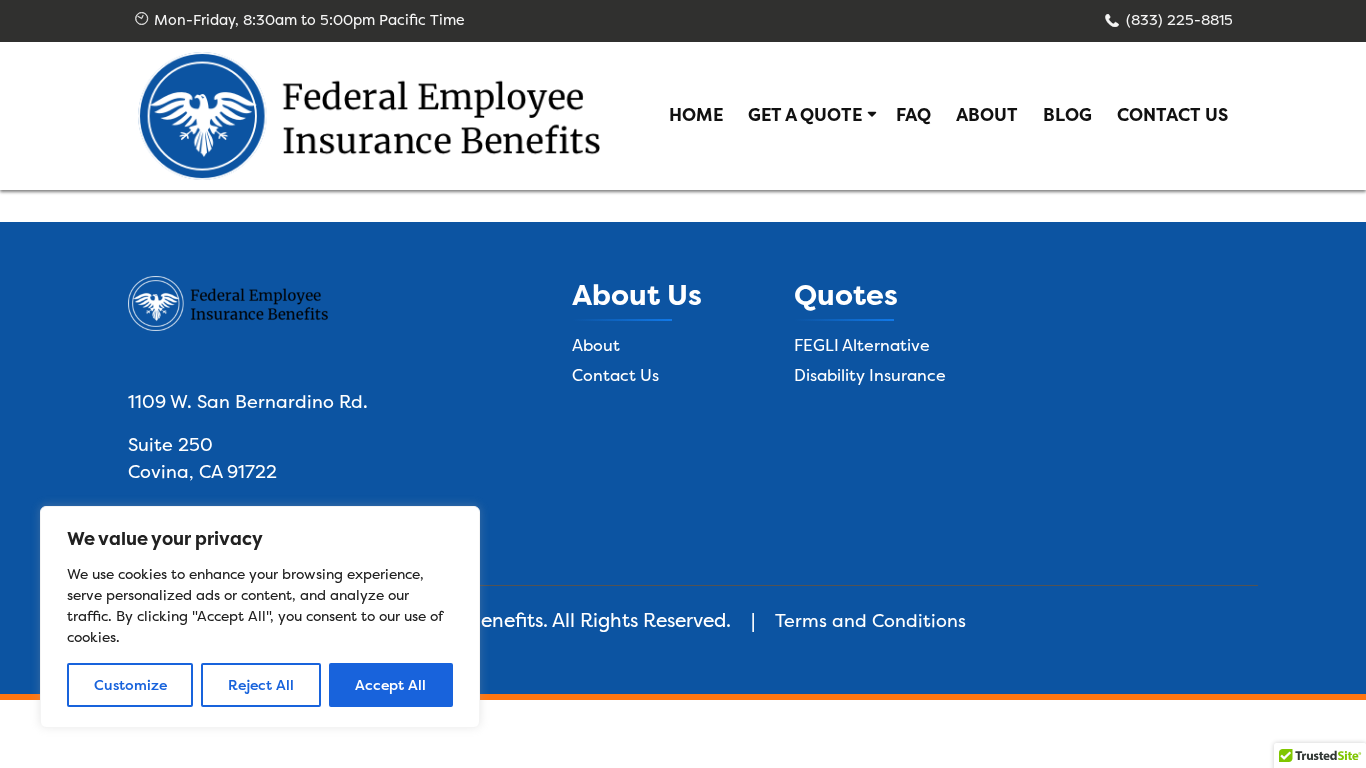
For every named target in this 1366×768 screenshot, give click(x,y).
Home (696, 115)
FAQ (913, 115)
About (987, 115)
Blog (1067, 115)
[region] (260, 617)
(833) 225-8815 (1179, 20)
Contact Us (1172, 115)
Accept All (390, 684)
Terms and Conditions (870, 620)
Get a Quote (805, 115)
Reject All (261, 684)
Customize (130, 684)
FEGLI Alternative (862, 345)
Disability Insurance (870, 375)
